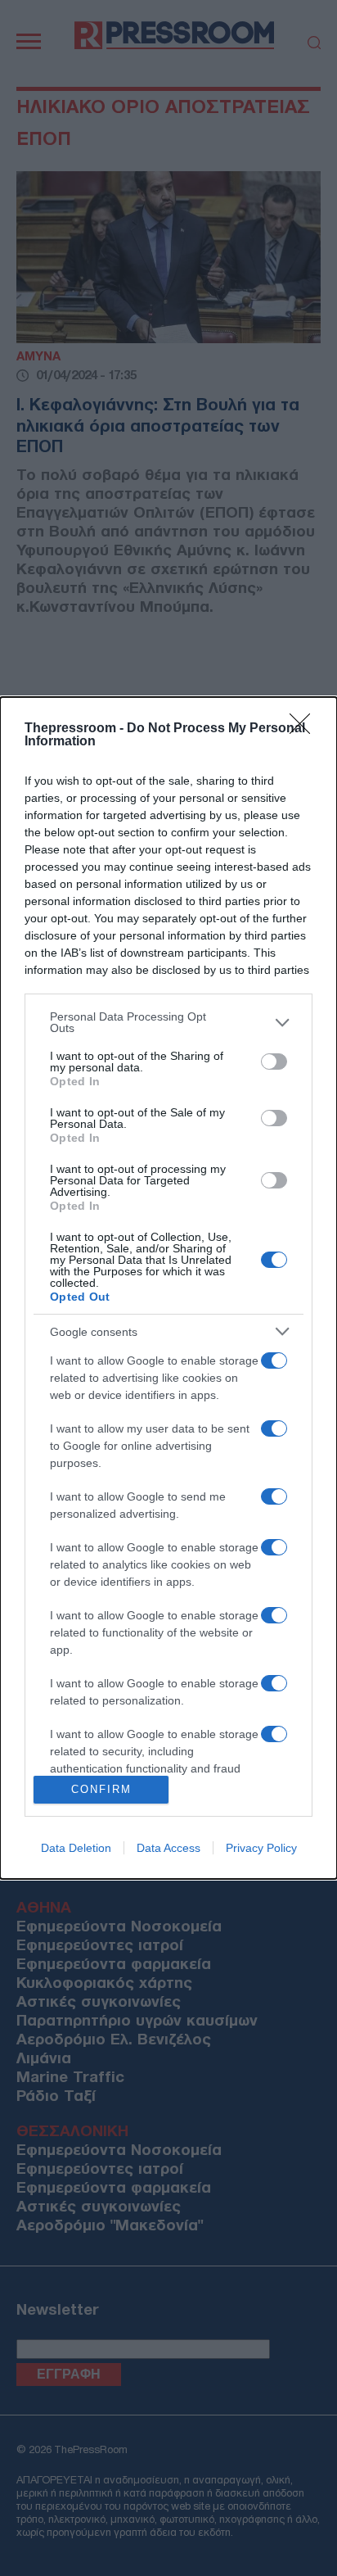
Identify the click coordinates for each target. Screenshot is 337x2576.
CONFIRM (101, 1789)
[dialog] (168, 1288)
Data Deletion (76, 1848)
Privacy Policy (261, 1848)
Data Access (168, 1848)
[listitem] (168, 1022)
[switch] (274, 1062)
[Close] (305, 729)
